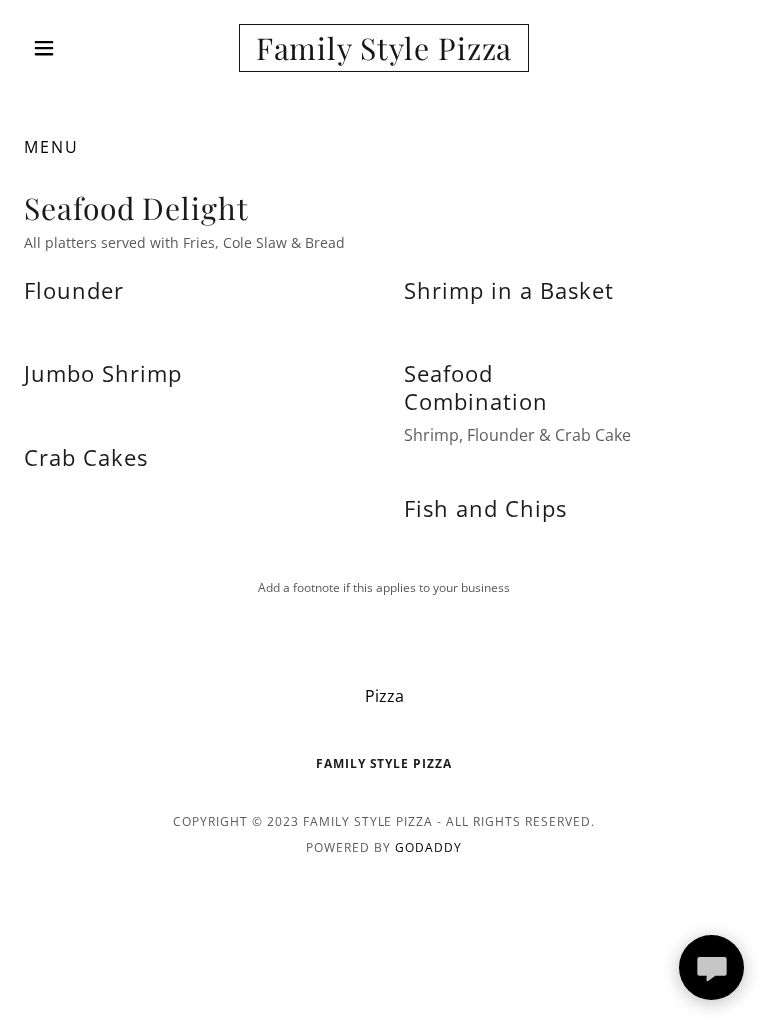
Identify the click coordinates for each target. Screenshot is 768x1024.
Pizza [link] (384, 696)
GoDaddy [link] (428, 847)
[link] (384, 54)
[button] (78, 48)
